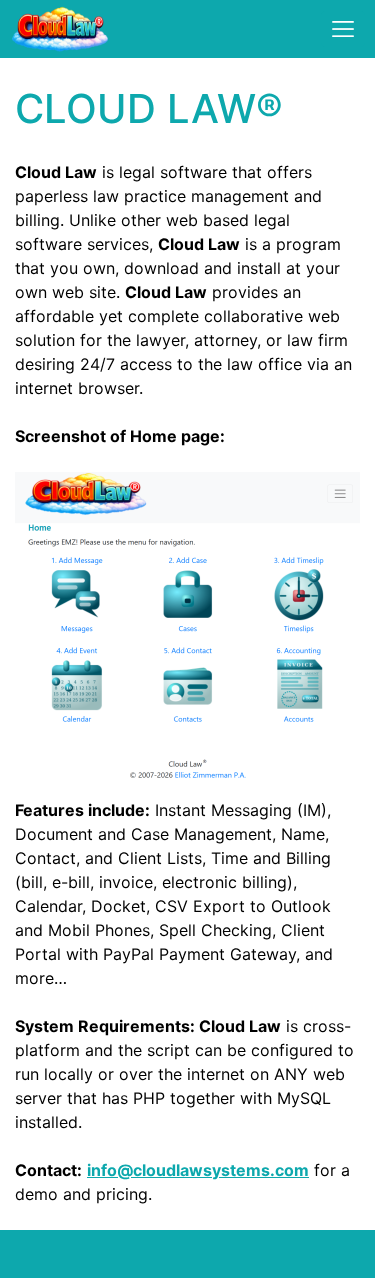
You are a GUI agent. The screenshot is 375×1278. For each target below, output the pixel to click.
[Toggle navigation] (343, 29)
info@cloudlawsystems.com (198, 1170)
